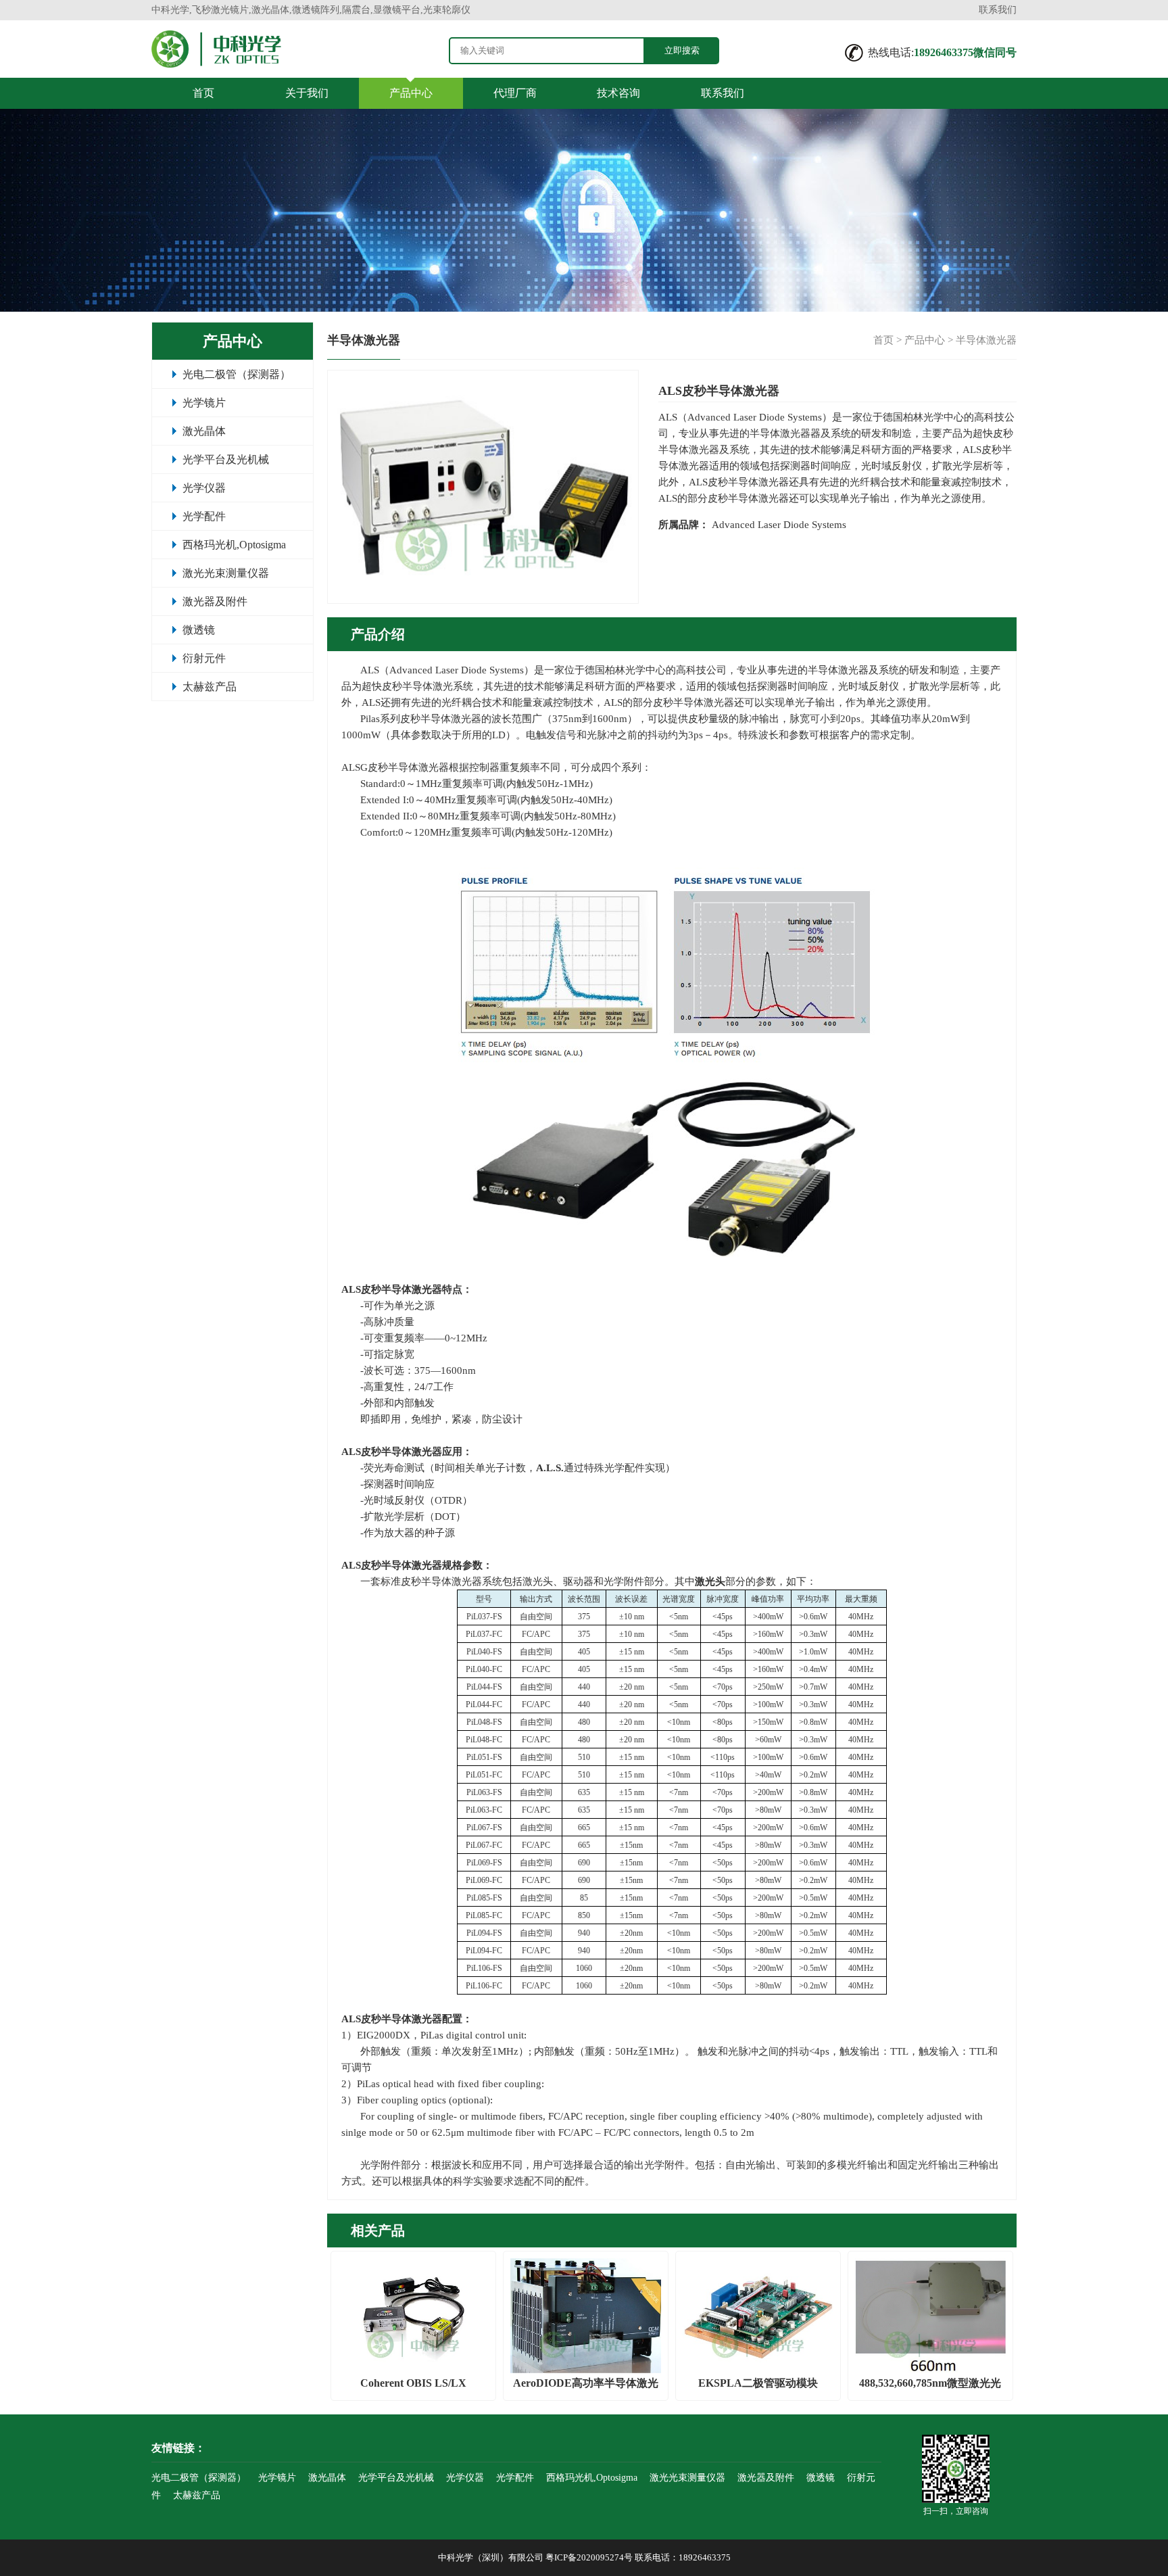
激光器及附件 (215, 601)
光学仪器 (204, 488)
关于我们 (307, 93)
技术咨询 (618, 93)
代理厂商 (515, 93)
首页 (203, 93)
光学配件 (204, 516)
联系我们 (998, 10)
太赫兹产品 (210, 687)
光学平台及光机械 (226, 459)
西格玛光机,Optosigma (234, 545)
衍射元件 (204, 658)
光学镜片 (204, 403)
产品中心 (411, 93)
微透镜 (199, 630)
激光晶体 (204, 431)
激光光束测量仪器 (226, 573)
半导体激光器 (986, 340)
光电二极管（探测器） (237, 374)
